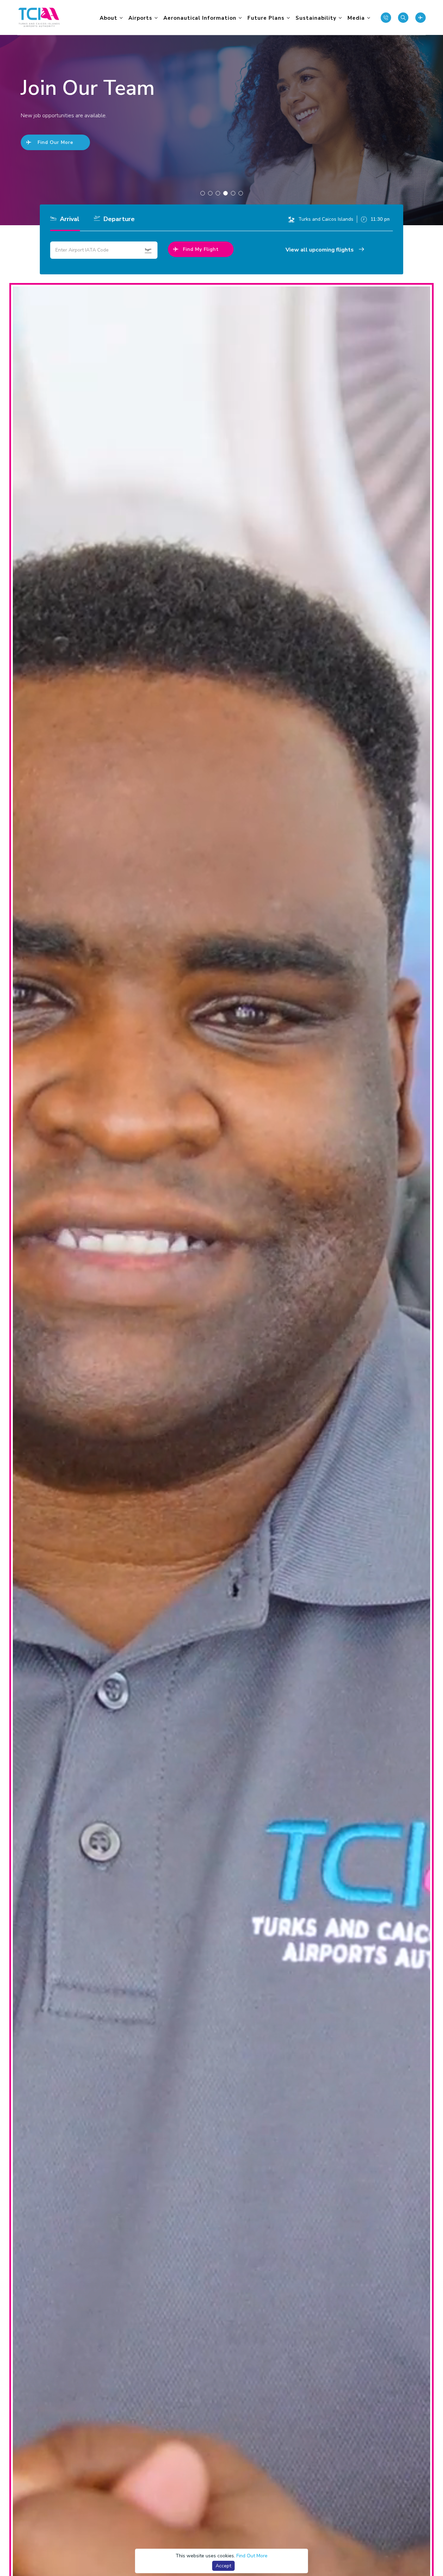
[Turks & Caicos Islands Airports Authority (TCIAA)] (39, 17)
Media (356, 18)
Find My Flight (201, 249)
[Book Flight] (421, 18)
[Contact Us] (386, 18)
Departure (118, 219)
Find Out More (252, 2556)
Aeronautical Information (200, 18)
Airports (140, 18)
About (109, 18)
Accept (223, 2566)
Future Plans (266, 18)
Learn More (55, 155)
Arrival (69, 219)
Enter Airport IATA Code (82, 250)
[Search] (403, 18)
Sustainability (316, 18)
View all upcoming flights (320, 250)
